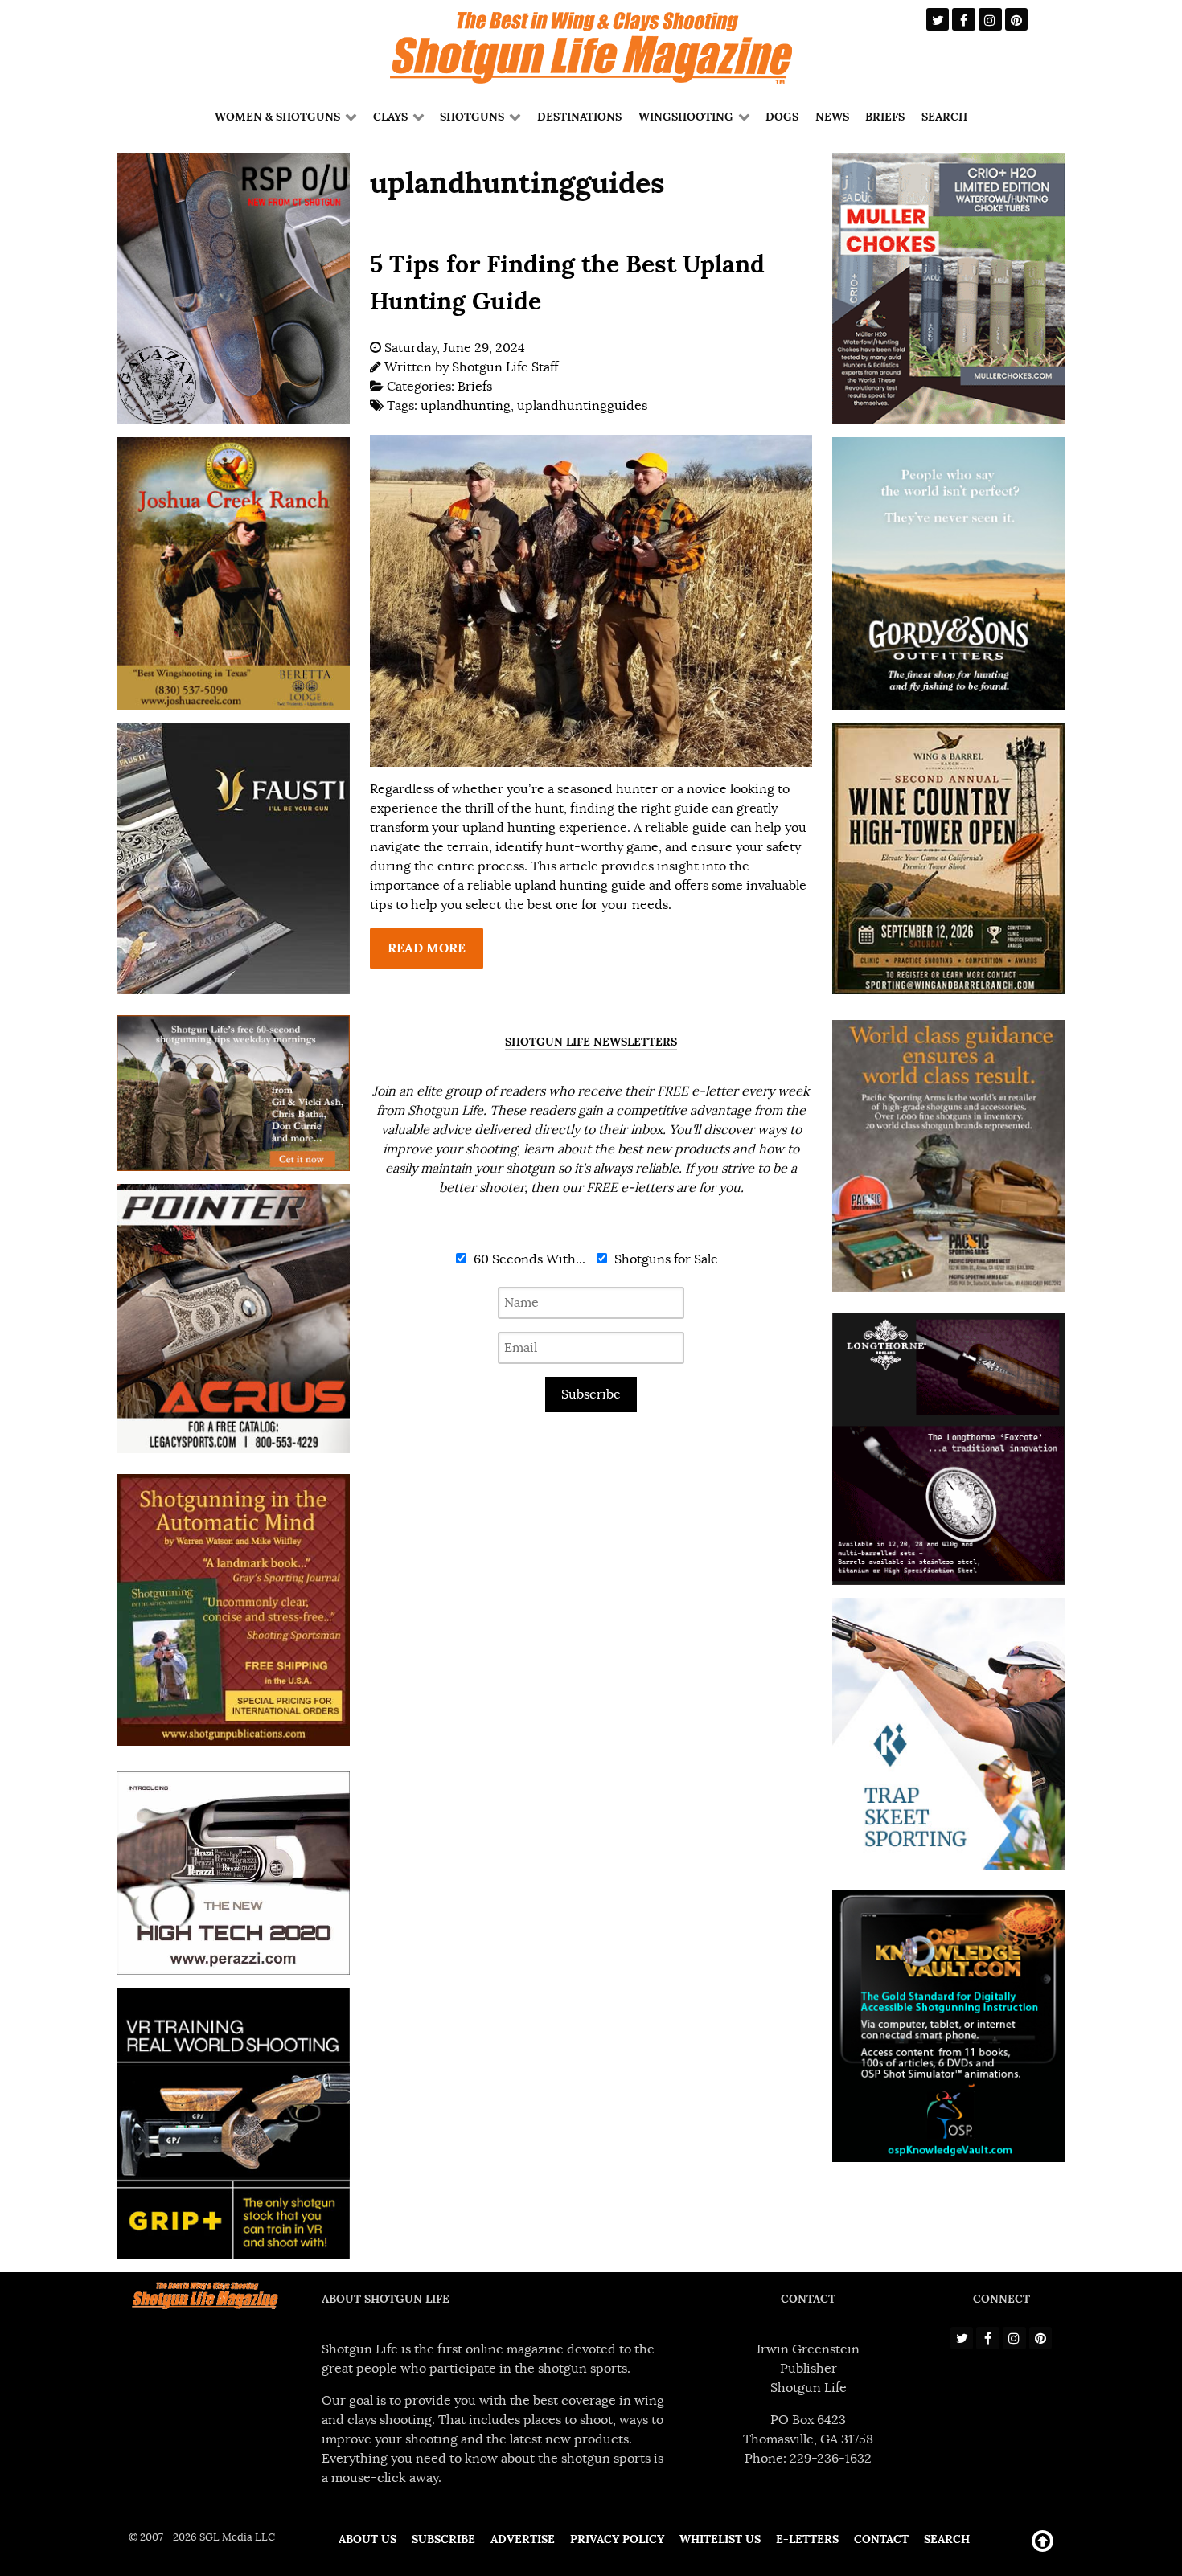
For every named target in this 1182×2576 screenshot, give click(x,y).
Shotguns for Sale (665, 1259)
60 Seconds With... (528, 1259)
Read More (427, 948)
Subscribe (591, 1394)
